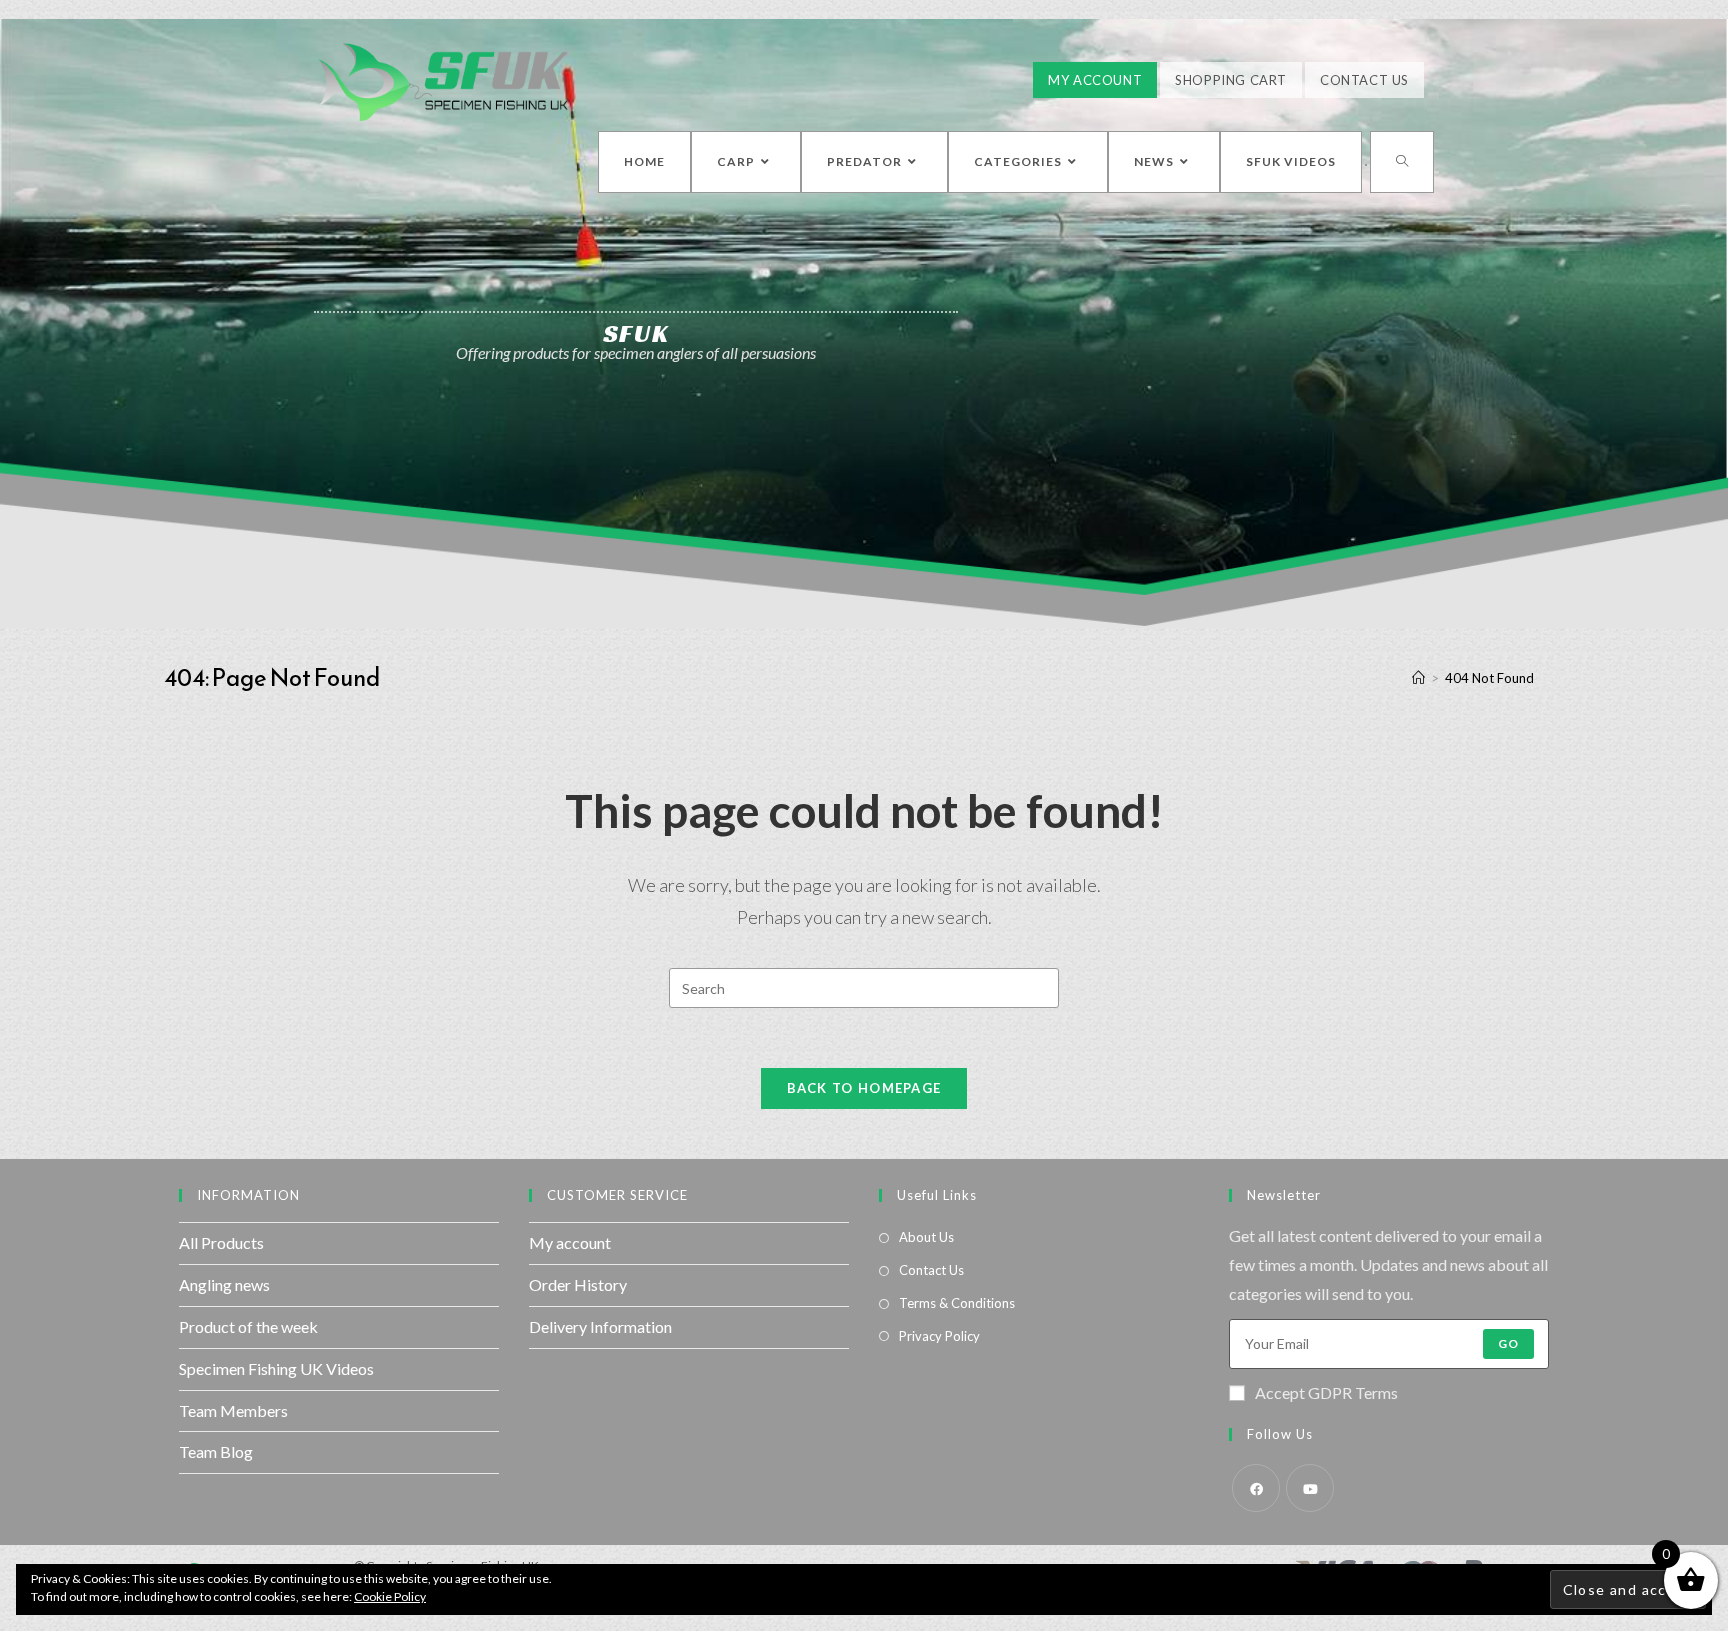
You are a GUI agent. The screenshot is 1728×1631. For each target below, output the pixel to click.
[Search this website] (864, 985)
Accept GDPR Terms (1326, 1392)
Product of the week (248, 1326)
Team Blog (216, 1451)
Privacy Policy (939, 1336)
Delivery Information (600, 1326)
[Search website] (1402, 162)
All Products (221, 1242)
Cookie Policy (390, 1596)
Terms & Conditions (957, 1303)
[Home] (1418, 678)
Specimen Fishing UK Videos (276, 1368)
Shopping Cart (1231, 80)
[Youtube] (1310, 1488)
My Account (1095, 80)
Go (1508, 1343)
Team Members (233, 1410)
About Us (926, 1237)
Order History (578, 1284)
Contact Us (1364, 80)
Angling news (224, 1284)
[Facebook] (1256, 1488)
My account (570, 1242)
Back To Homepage (864, 1088)
